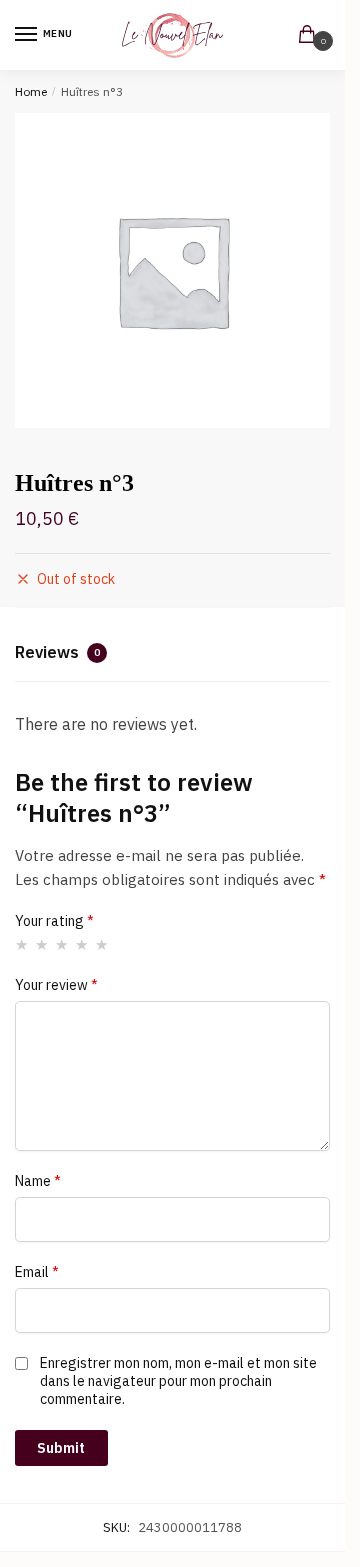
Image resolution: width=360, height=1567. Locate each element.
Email (37, 1272)
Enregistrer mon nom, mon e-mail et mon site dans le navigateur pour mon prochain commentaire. (178, 1381)
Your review (56, 985)
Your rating (54, 921)
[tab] (172, 655)
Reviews (57, 652)
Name (38, 1181)
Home (31, 91)
